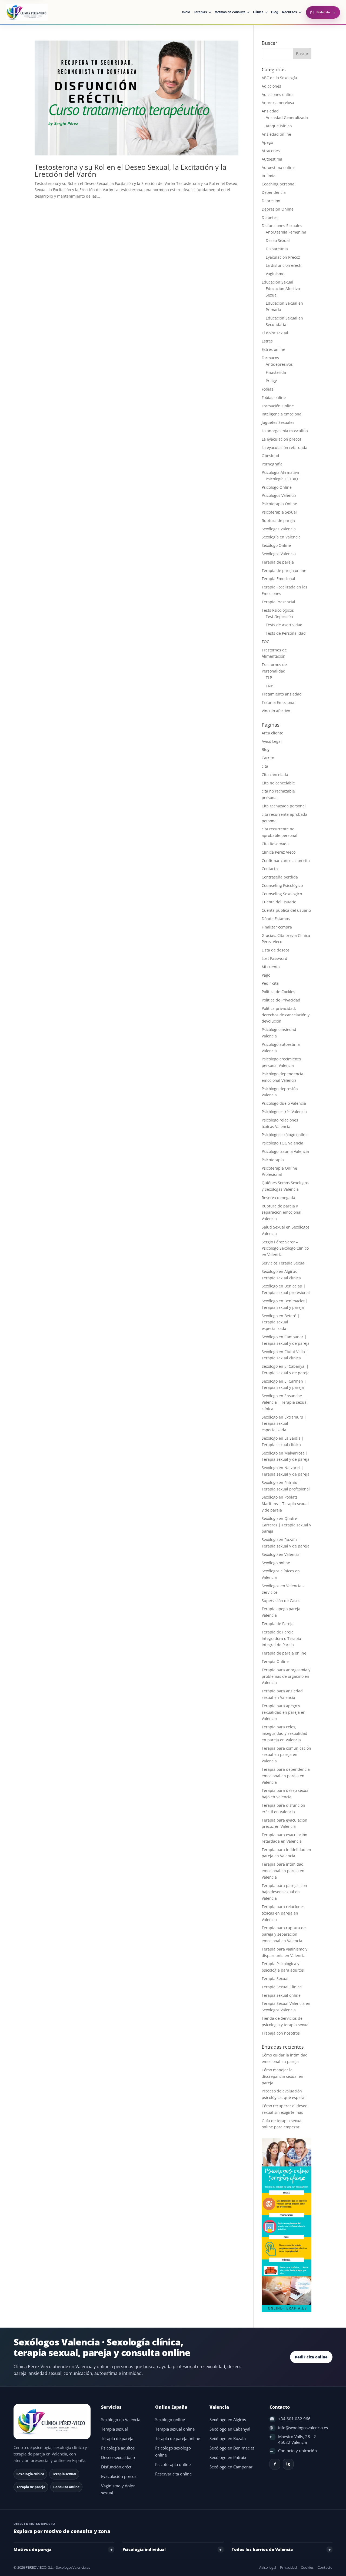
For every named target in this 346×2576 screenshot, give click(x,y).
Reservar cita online (173, 2474)
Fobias (267, 389)
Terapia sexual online (281, 1995)
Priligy (271, 381)
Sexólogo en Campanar (231, 2467)
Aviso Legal (272, 741)
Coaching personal (279, 184)
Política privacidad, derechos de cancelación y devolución (286, 1015)
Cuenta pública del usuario (286, 910)
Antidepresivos (279, 364)
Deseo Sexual (278, 240)
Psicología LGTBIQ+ (283, 479)
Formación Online (278, 406)
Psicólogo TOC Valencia (282, 1143)
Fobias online (274, 397)
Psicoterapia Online (279, 504)
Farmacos (270, 358)
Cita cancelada (275, 775)
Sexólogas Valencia (279, 529)
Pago (266, 975)
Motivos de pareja (32, 2549)
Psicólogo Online (277, 487)
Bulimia (269, 176)
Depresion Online (278, 209)
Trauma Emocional (279, 702)
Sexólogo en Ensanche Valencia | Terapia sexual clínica (285, 1402)
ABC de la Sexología (279, 78)
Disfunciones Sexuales (282, 226)
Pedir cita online (311, 2357)
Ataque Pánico (279, 126)
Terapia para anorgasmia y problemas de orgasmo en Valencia (286, 1676)
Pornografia (272, 464)
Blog (266, 749)
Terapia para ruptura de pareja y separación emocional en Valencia (284, 1934)
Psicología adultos (118, 2448)
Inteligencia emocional (282, 414)
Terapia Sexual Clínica (282, 1987)
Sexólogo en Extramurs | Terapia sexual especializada (284, 1424)
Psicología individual (144, 2549)
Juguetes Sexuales (278, 422)
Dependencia (274, 192)
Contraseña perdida (280, 877)
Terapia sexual (114, 2429)
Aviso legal (268, 2567)
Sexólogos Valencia (279, 554)
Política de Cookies (278, 992)
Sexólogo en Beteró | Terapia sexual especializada (281, 1322)
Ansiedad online (276, 134)
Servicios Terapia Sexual (284, 1263)
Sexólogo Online (276, 545)
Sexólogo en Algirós (228, 2420)
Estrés (267, 341)
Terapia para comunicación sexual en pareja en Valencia (286, 1755)
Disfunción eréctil (117, 2467)
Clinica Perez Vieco (279, 852)
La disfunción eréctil (284, 265)
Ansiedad (270, 111)
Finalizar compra (277, 927)
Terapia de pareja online (284, 570)
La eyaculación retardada (285, 447)
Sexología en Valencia (281, 537)
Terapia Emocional (278, 579)
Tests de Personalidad (286, 633)
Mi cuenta (271, 967)
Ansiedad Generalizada (287, 117)
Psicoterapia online (173, 2464)
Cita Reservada (275, 844)
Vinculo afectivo (276, 711)
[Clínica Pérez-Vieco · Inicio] (36, 12)
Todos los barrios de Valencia (262, 2549)
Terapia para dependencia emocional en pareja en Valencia (286, 1776)
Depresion (271, 201)
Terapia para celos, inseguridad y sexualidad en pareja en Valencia (285, 1733)
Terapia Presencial (278, 602)
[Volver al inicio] (53, 2422)
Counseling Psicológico (282, 885)
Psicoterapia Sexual (279, 512)
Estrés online (273, 349)
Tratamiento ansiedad (282, 694)
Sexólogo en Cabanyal (230, 2429)
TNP (269, 686)
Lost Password (275, 958)
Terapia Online (275, 1661)
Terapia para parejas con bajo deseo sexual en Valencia (284, 1892)
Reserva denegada (278, 1198)
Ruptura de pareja (278, 520)
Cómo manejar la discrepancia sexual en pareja (282, 2076)
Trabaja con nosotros (281, 2033)
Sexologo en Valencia (281, 1554)
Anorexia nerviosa (278, 103)
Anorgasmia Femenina (286, 232)
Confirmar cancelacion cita (286, 861)
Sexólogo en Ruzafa (228, 2439)
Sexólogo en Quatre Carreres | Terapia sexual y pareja (286, 1525)
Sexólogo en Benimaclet (232, 2448)
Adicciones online (278, 94)
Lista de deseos (276, 950)
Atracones (271, 151)
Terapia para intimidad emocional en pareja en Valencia (283, 1871)
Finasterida (276, 372)
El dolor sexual (275, 333)
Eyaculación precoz (119, 2476)
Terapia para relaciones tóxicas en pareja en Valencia (283, 1913)
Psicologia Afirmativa (280, 472)
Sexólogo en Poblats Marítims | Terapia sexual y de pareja (285, 1504)
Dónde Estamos (276, 919)
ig (288, 2464)
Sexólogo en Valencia (121, 2420)
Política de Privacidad (281, 1000)
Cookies (307, 2567)
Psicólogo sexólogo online (285, 1135)
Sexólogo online (276, 1563)
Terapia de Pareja (278, 1624)
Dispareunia (277, 249)
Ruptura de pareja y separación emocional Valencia (282, 1212)
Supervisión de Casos (281, 1601)
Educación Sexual (277, 282)
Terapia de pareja (278, 562)
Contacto (270, 869)
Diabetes (270, 217)
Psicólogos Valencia (279, 495)
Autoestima (272, 159)
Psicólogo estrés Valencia (284, 1112)
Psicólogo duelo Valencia (284, 1103)
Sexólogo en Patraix (228, 2457)
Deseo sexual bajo (118, 2457)
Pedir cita (270, 983)
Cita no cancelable (278, 783)
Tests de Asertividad (284, 625)
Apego (267, 142)
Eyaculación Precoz (283, 257)
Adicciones (271, 86)
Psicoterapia (273, 1160)
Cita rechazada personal (284, 806)
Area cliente (272, 733)
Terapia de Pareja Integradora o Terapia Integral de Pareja (281, 1638)
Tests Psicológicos (278, 610)
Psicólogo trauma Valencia (285, 1151)
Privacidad (288, 2567)
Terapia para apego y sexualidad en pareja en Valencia (284, 1712)
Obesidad (270, 456)
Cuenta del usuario (279, 902)
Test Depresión (279, 616)
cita (265, 766)
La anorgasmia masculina (285, 431)
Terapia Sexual (275, 1978)
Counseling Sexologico (282, 894)
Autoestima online (278, 167)
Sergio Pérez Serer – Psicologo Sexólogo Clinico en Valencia (285, 1248)
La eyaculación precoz (282, 439)
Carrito (268, 758)
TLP (269, 678)
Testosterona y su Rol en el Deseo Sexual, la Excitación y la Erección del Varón (130, 171)
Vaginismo (275, 274)
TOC (265, 642)
